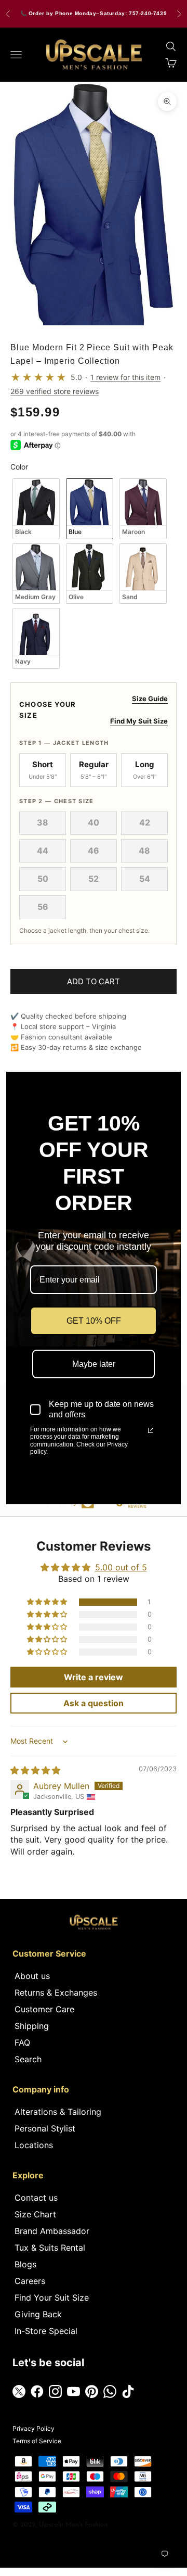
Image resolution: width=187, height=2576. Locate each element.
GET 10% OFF (94, 1321)
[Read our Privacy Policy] (151, 1430)
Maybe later (94, 1364)
